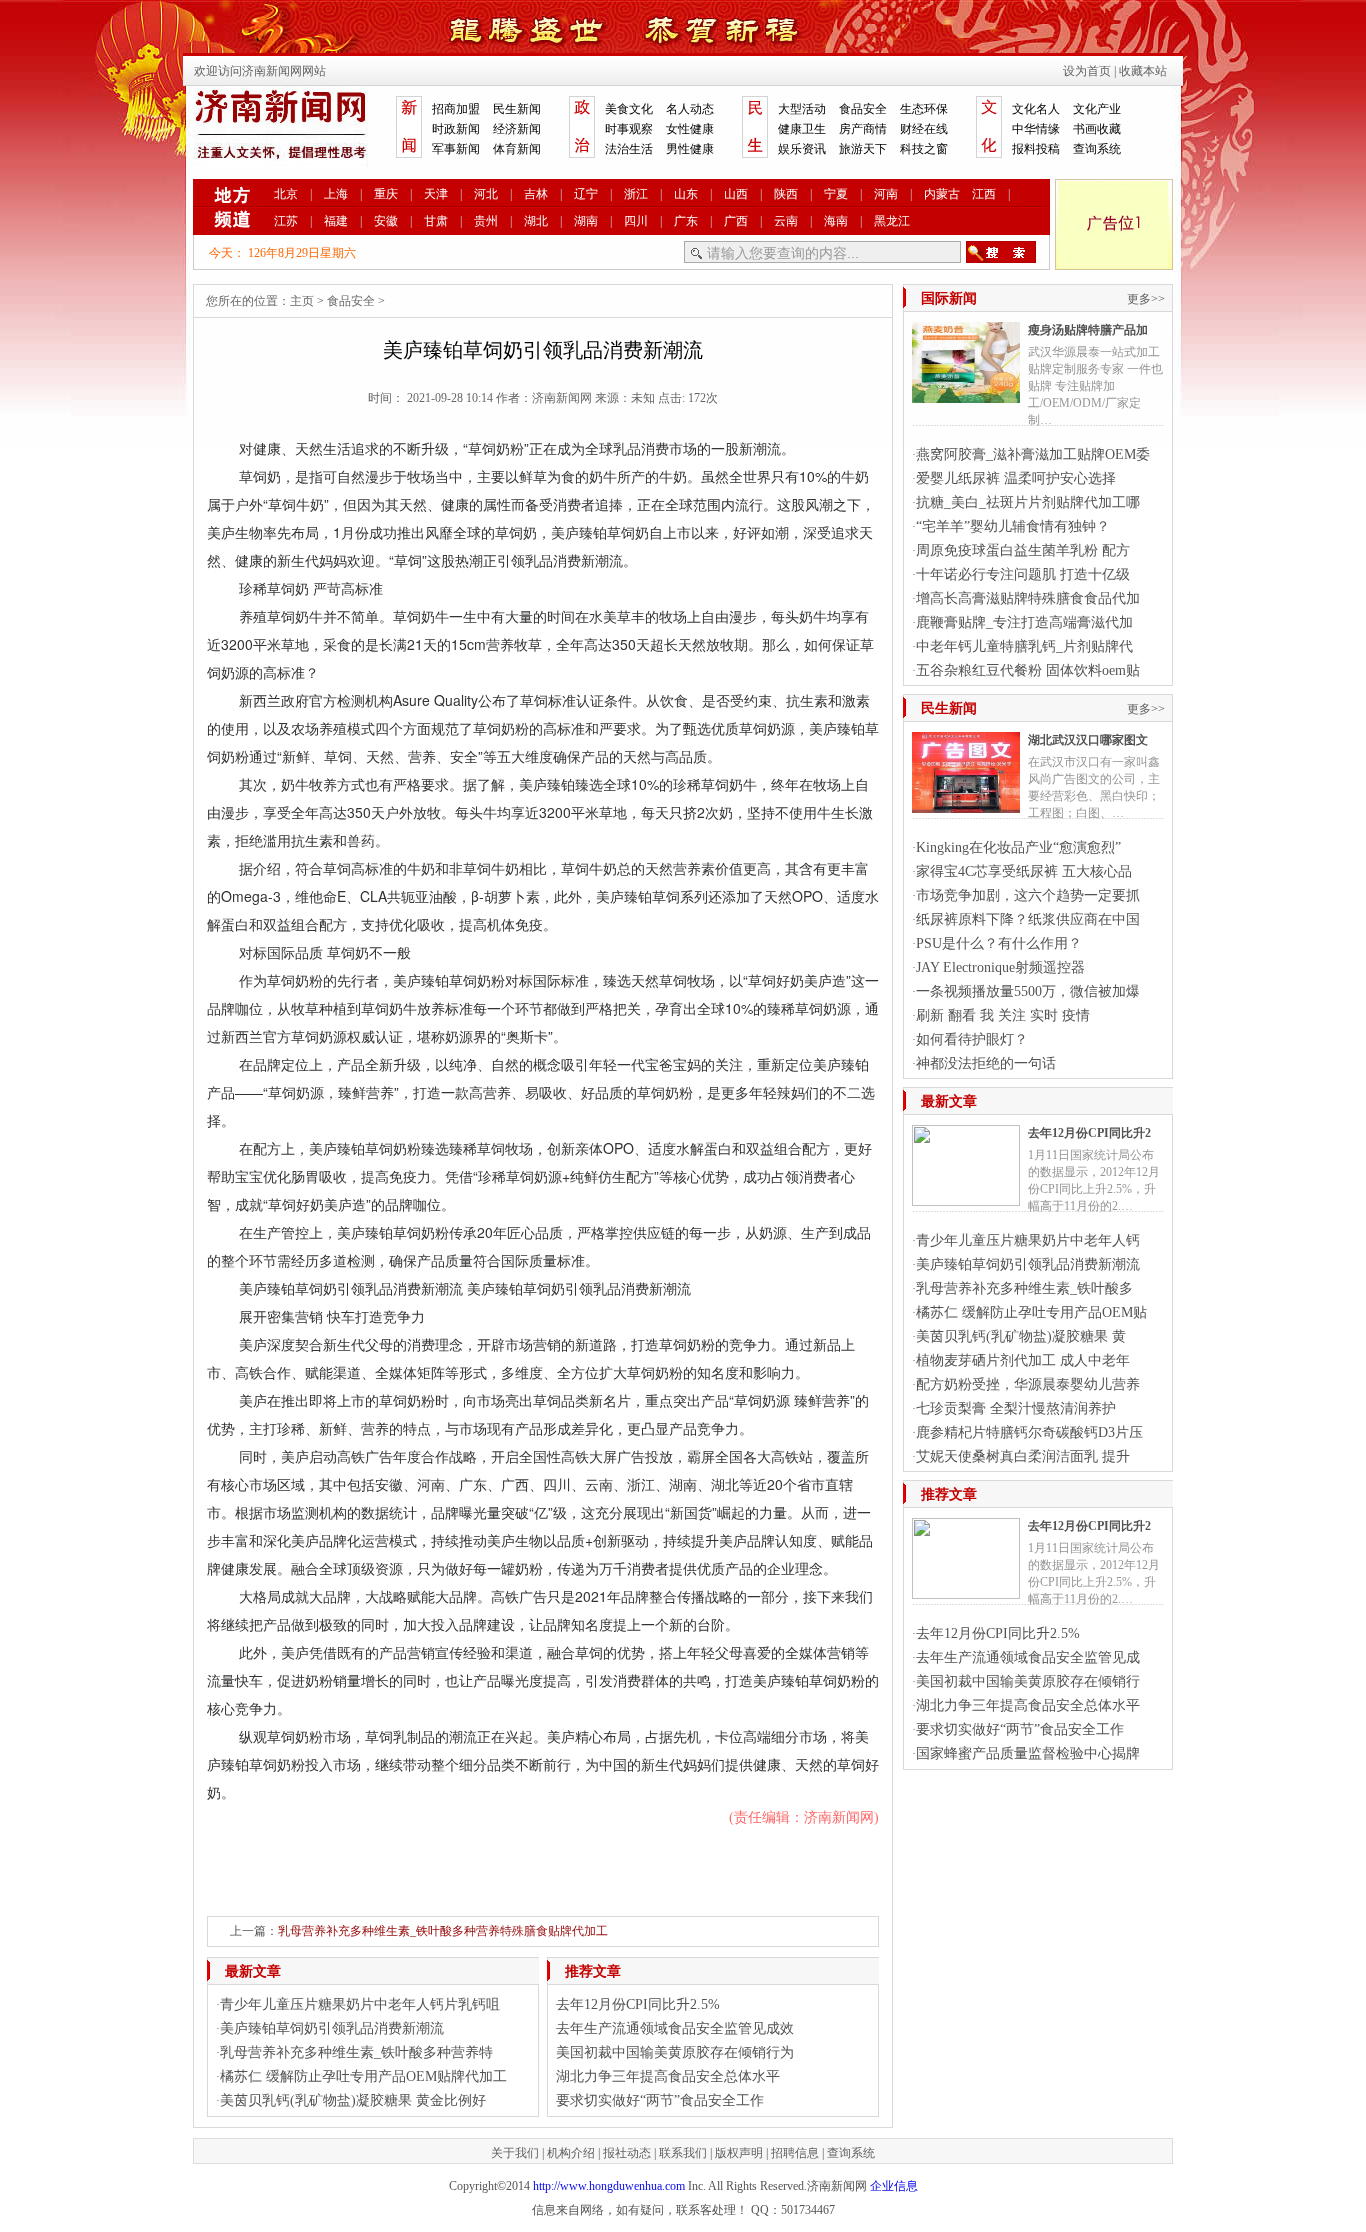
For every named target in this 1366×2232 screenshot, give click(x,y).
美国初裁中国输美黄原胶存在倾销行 (1028, 1681)
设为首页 (1087, 71)
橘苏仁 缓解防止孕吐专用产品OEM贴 (1031, 1312)
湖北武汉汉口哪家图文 (1088, 740)
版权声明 (739, 2153)
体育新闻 (517, 149)
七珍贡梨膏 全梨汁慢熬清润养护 (1016, 1408)
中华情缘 (1036, 129)
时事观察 (629, 129)
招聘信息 (795, 2153)
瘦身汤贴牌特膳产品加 (1088, 330)
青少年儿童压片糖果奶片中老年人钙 (1028, 1240)
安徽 (386, 221)
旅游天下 (863, 149)
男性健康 (690, 149)
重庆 (386, 194)
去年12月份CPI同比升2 (1089, 1133)
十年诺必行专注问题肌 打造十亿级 (1023, 574)
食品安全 (863, 109)
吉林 (536, 194)
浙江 (636, 194)
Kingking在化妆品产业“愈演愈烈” (1018, 847)
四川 (636, 221)
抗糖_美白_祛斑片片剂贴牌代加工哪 (1028, 502)
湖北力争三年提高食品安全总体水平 (668, 2076)
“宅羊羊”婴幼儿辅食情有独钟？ (1013, 526)
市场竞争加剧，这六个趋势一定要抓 (1028, 895)
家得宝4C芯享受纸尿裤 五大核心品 (1024, 871)
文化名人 (1036, 109)
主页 (302, 301)
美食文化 (629, 109)
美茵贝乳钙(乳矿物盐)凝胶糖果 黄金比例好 (353, 2100)
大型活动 (802, 109)
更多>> (1146, 299)
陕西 (786, 194)
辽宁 (586, 194)
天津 (436, 194)
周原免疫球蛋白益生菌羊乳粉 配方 (1023, 550)
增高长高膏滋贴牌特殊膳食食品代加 (1028, 598)
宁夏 (836, 194)
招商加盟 (456, 109)
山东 (686, 194)
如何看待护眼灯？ (972, 1039)
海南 (836, 221)
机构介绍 (571, 2153)
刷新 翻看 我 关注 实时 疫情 (1003, 1015)
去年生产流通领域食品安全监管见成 (1028, 1657)
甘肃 (436, 221)
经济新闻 (517, 129)
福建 (336, 221)
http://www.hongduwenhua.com (609, 2186)
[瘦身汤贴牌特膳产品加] (966, 395)
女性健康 (690, 129)
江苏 (286, 221)
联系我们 (683, 2153)
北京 (286, 194)
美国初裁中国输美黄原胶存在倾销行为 (675, 2052)
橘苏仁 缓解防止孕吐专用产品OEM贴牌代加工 (363, 2076)
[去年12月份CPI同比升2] (966, 1198)
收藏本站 (1143, 71)
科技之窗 (924, 149)
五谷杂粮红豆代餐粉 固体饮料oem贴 (1028, 670)
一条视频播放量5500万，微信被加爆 (1028, 991)
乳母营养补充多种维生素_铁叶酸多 (1024, 1288)
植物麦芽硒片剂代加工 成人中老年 (1023, 1360)
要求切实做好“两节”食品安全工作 (660, 2100)
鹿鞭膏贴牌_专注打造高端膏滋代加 (1024, 622)
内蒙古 (942, 194)
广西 (736, 221)
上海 (336, 194)
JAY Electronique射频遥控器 (1000, 967)
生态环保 (924, 109)
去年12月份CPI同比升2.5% (638, 2004)
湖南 (586, 221)
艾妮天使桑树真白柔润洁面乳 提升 (1023, 1456)
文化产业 (1097, 109)
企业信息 (894, 2186)
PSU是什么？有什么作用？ (999, 943)
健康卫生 (802, 129)
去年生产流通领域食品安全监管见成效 (675, 2028)
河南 (886, 194)
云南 (786, 221)
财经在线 (924, 129)
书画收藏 (1097, 129)
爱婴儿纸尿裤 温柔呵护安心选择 (1016, 478)
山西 (736, 194)
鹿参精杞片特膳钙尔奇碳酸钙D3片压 (1029, 1432)
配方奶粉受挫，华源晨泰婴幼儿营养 (1028, 1384)
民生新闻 (517, 109)
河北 (486, 194)
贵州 (486, 221)
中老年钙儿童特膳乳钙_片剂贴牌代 (1024, 646)
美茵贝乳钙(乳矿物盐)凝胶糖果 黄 (1021, 1336)
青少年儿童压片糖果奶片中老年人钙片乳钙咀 (360, 2004)
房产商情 (863, 129)
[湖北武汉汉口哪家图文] (966, 805)
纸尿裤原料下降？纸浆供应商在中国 (1028, 919)
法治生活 (629, 149)
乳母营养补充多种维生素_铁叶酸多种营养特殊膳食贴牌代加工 (443, 1931)
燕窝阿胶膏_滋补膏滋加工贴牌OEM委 (1033, 454)
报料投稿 (1036, 149)
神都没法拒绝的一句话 (986, 1063)
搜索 (1001, 252)
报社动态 (627, 2153)
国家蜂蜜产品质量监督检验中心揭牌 (1028, 1753)
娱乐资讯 (802, 149)
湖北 (536, 221)
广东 (686, 221)
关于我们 (515, 2153)
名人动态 (690, 109)
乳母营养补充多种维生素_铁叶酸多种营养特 (356, 2052)
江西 (984, 194)
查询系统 (1097, 149)
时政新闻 (456, 129)
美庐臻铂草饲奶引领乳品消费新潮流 (332, 2028)
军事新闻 (456, 149)
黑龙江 (892, 221)
